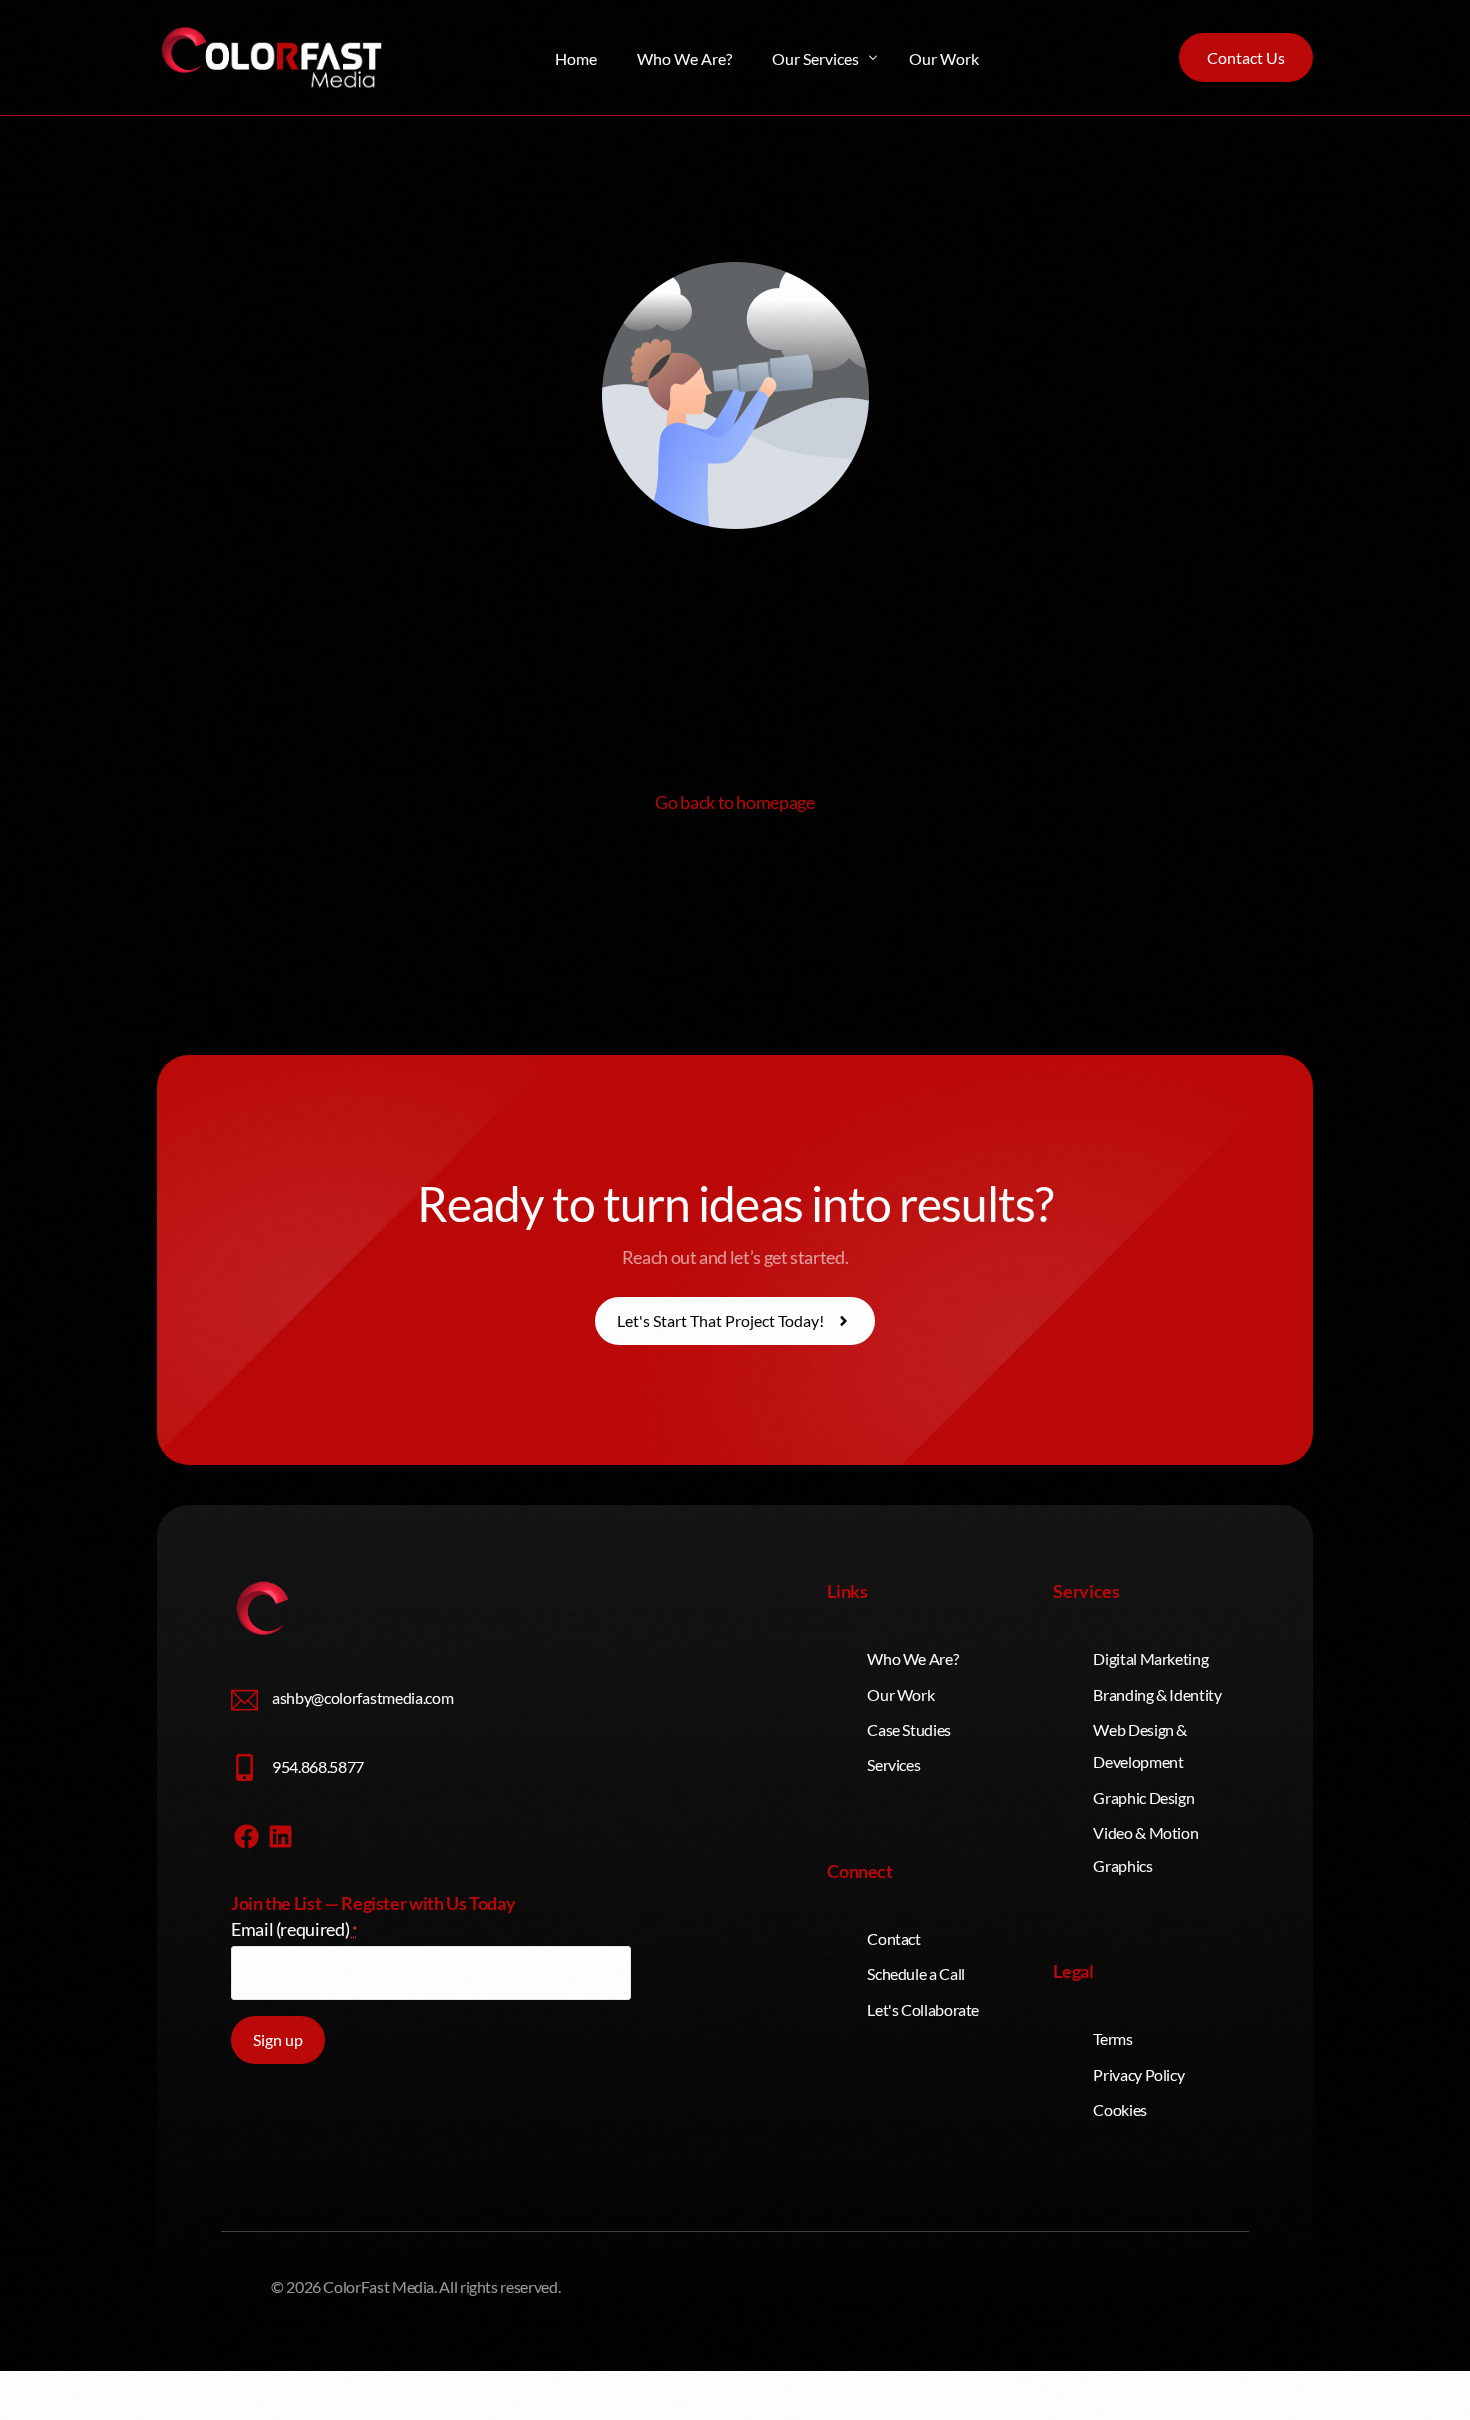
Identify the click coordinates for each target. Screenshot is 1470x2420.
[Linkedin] (281, 1836)
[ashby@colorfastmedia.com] (244, 1700)
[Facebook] (246, 1836)
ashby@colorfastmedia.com (362, 1697)
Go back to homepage (734, 802)
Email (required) (294, 1929)
